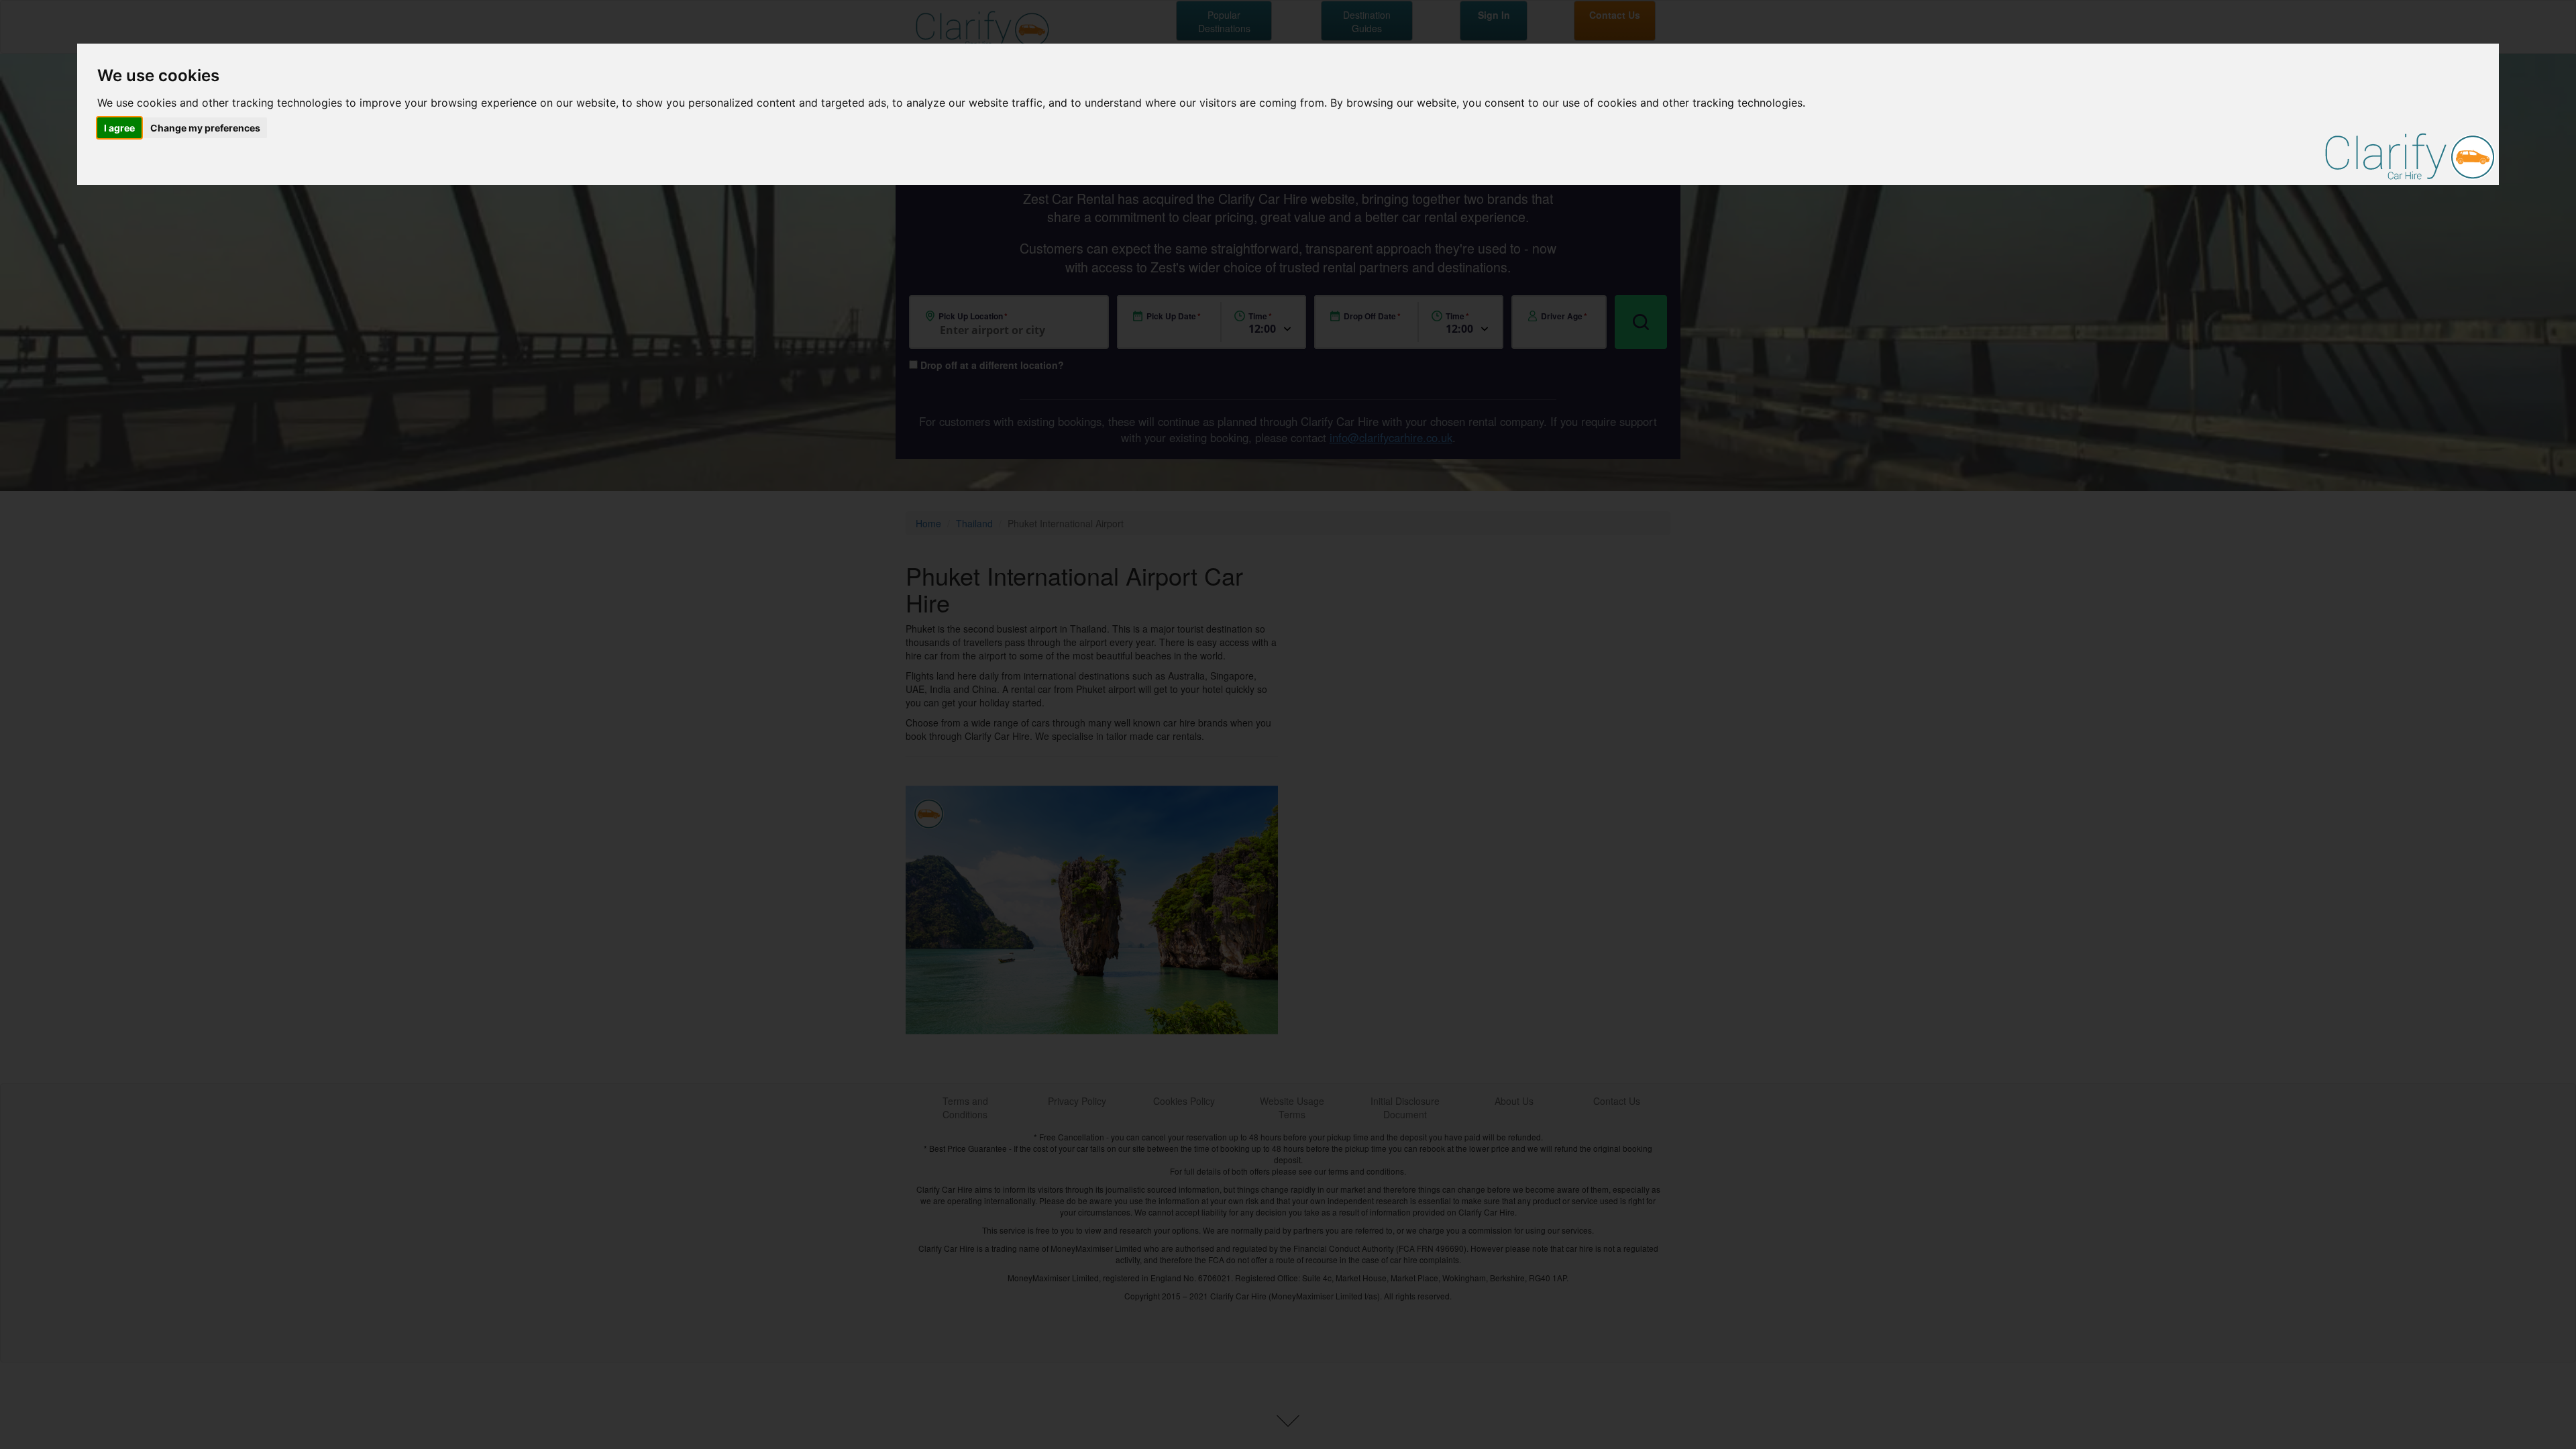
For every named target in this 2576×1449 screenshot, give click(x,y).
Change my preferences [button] (205, 128)
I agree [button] (119, 128)
